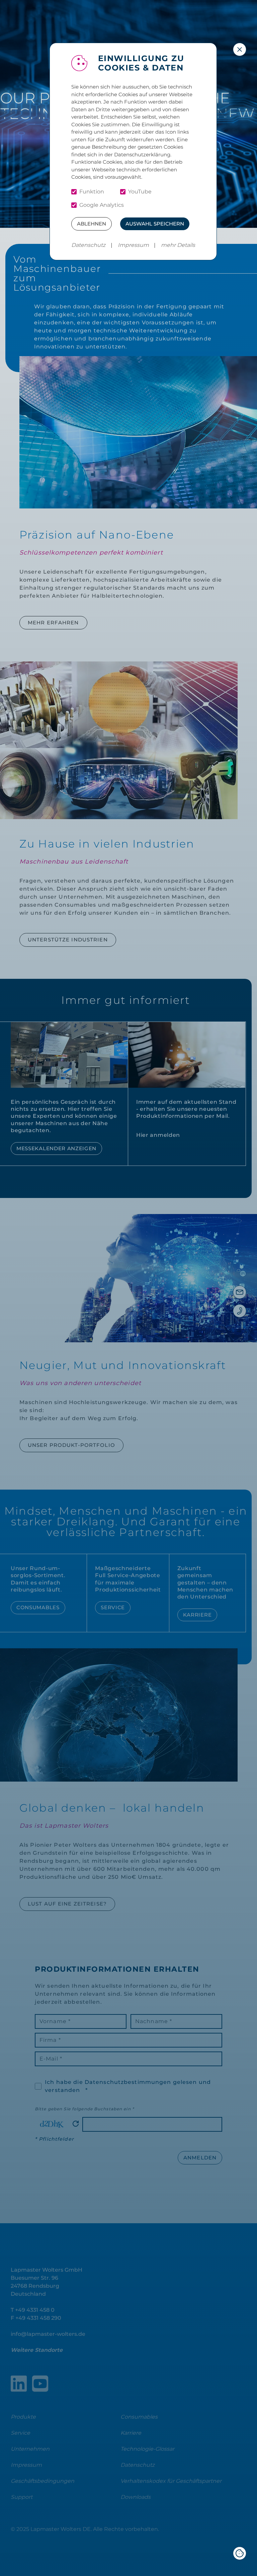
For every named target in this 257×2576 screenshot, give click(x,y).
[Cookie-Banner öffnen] (240, 2553)
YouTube (140, 192)
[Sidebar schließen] (240, 49)
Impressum (133, 245)
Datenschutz (88, 245)
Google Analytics (102, 205)
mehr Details (178, 245)
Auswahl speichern (155, 224)
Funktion (92, 192)
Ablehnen (92, 224)
